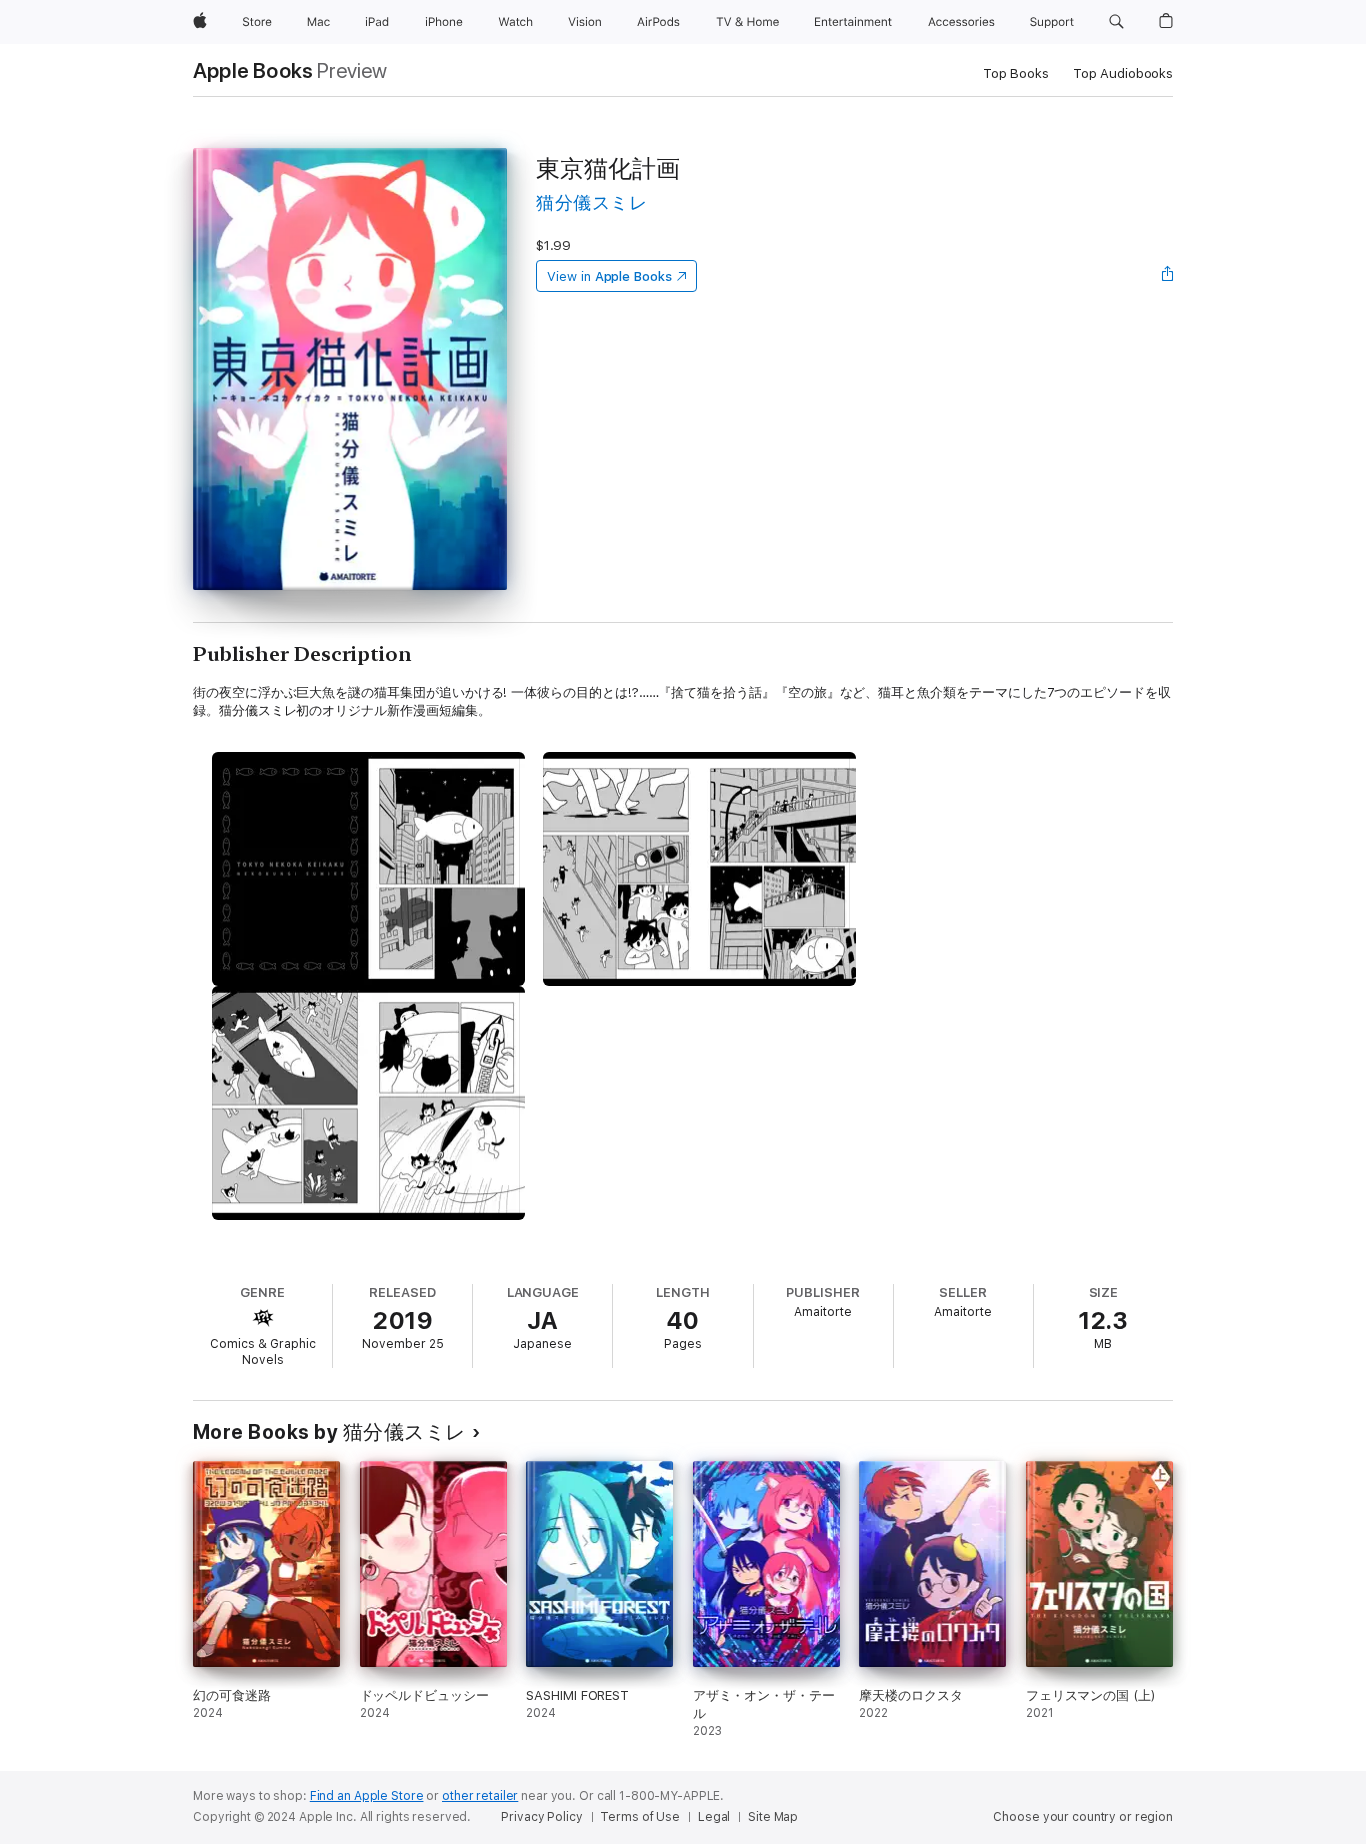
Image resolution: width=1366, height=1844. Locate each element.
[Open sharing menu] (1168, 276)
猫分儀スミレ (591, 202)
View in (609, 276)
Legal (714, 1817)
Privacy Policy (541, 1817)
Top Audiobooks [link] (1123, 73)
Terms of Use (640, 1817)
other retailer (480, 1796)
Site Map (773, 1817)
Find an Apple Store (367, 1796)
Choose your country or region (1083, 1817)
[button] (1116, 22)
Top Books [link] (1016, 73)
